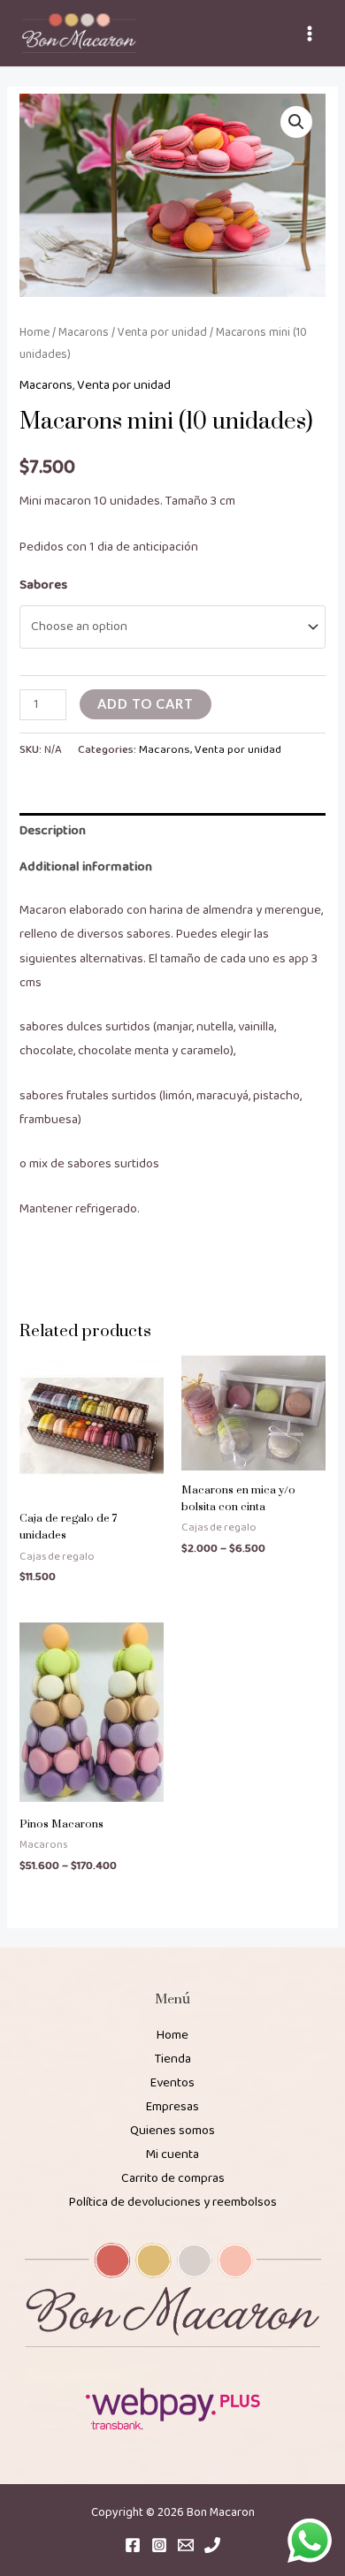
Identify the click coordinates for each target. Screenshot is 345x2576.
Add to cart (146, 704)
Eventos (172, 2083)
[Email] (186, 2545)
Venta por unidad (162, 333)
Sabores (43, 585)
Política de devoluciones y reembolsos (173, 2202)
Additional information (86, 867)
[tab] (172, 832)
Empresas (172, 2107)
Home (34, 333)
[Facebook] (133, 2545)
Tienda (173, 2059)
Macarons (84, 333)
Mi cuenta (172, 2154)
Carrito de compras (173, 2178)
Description (53, 831)
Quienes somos (172, 2131)
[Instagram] (159, 2545)
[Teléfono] (212, 2545)
